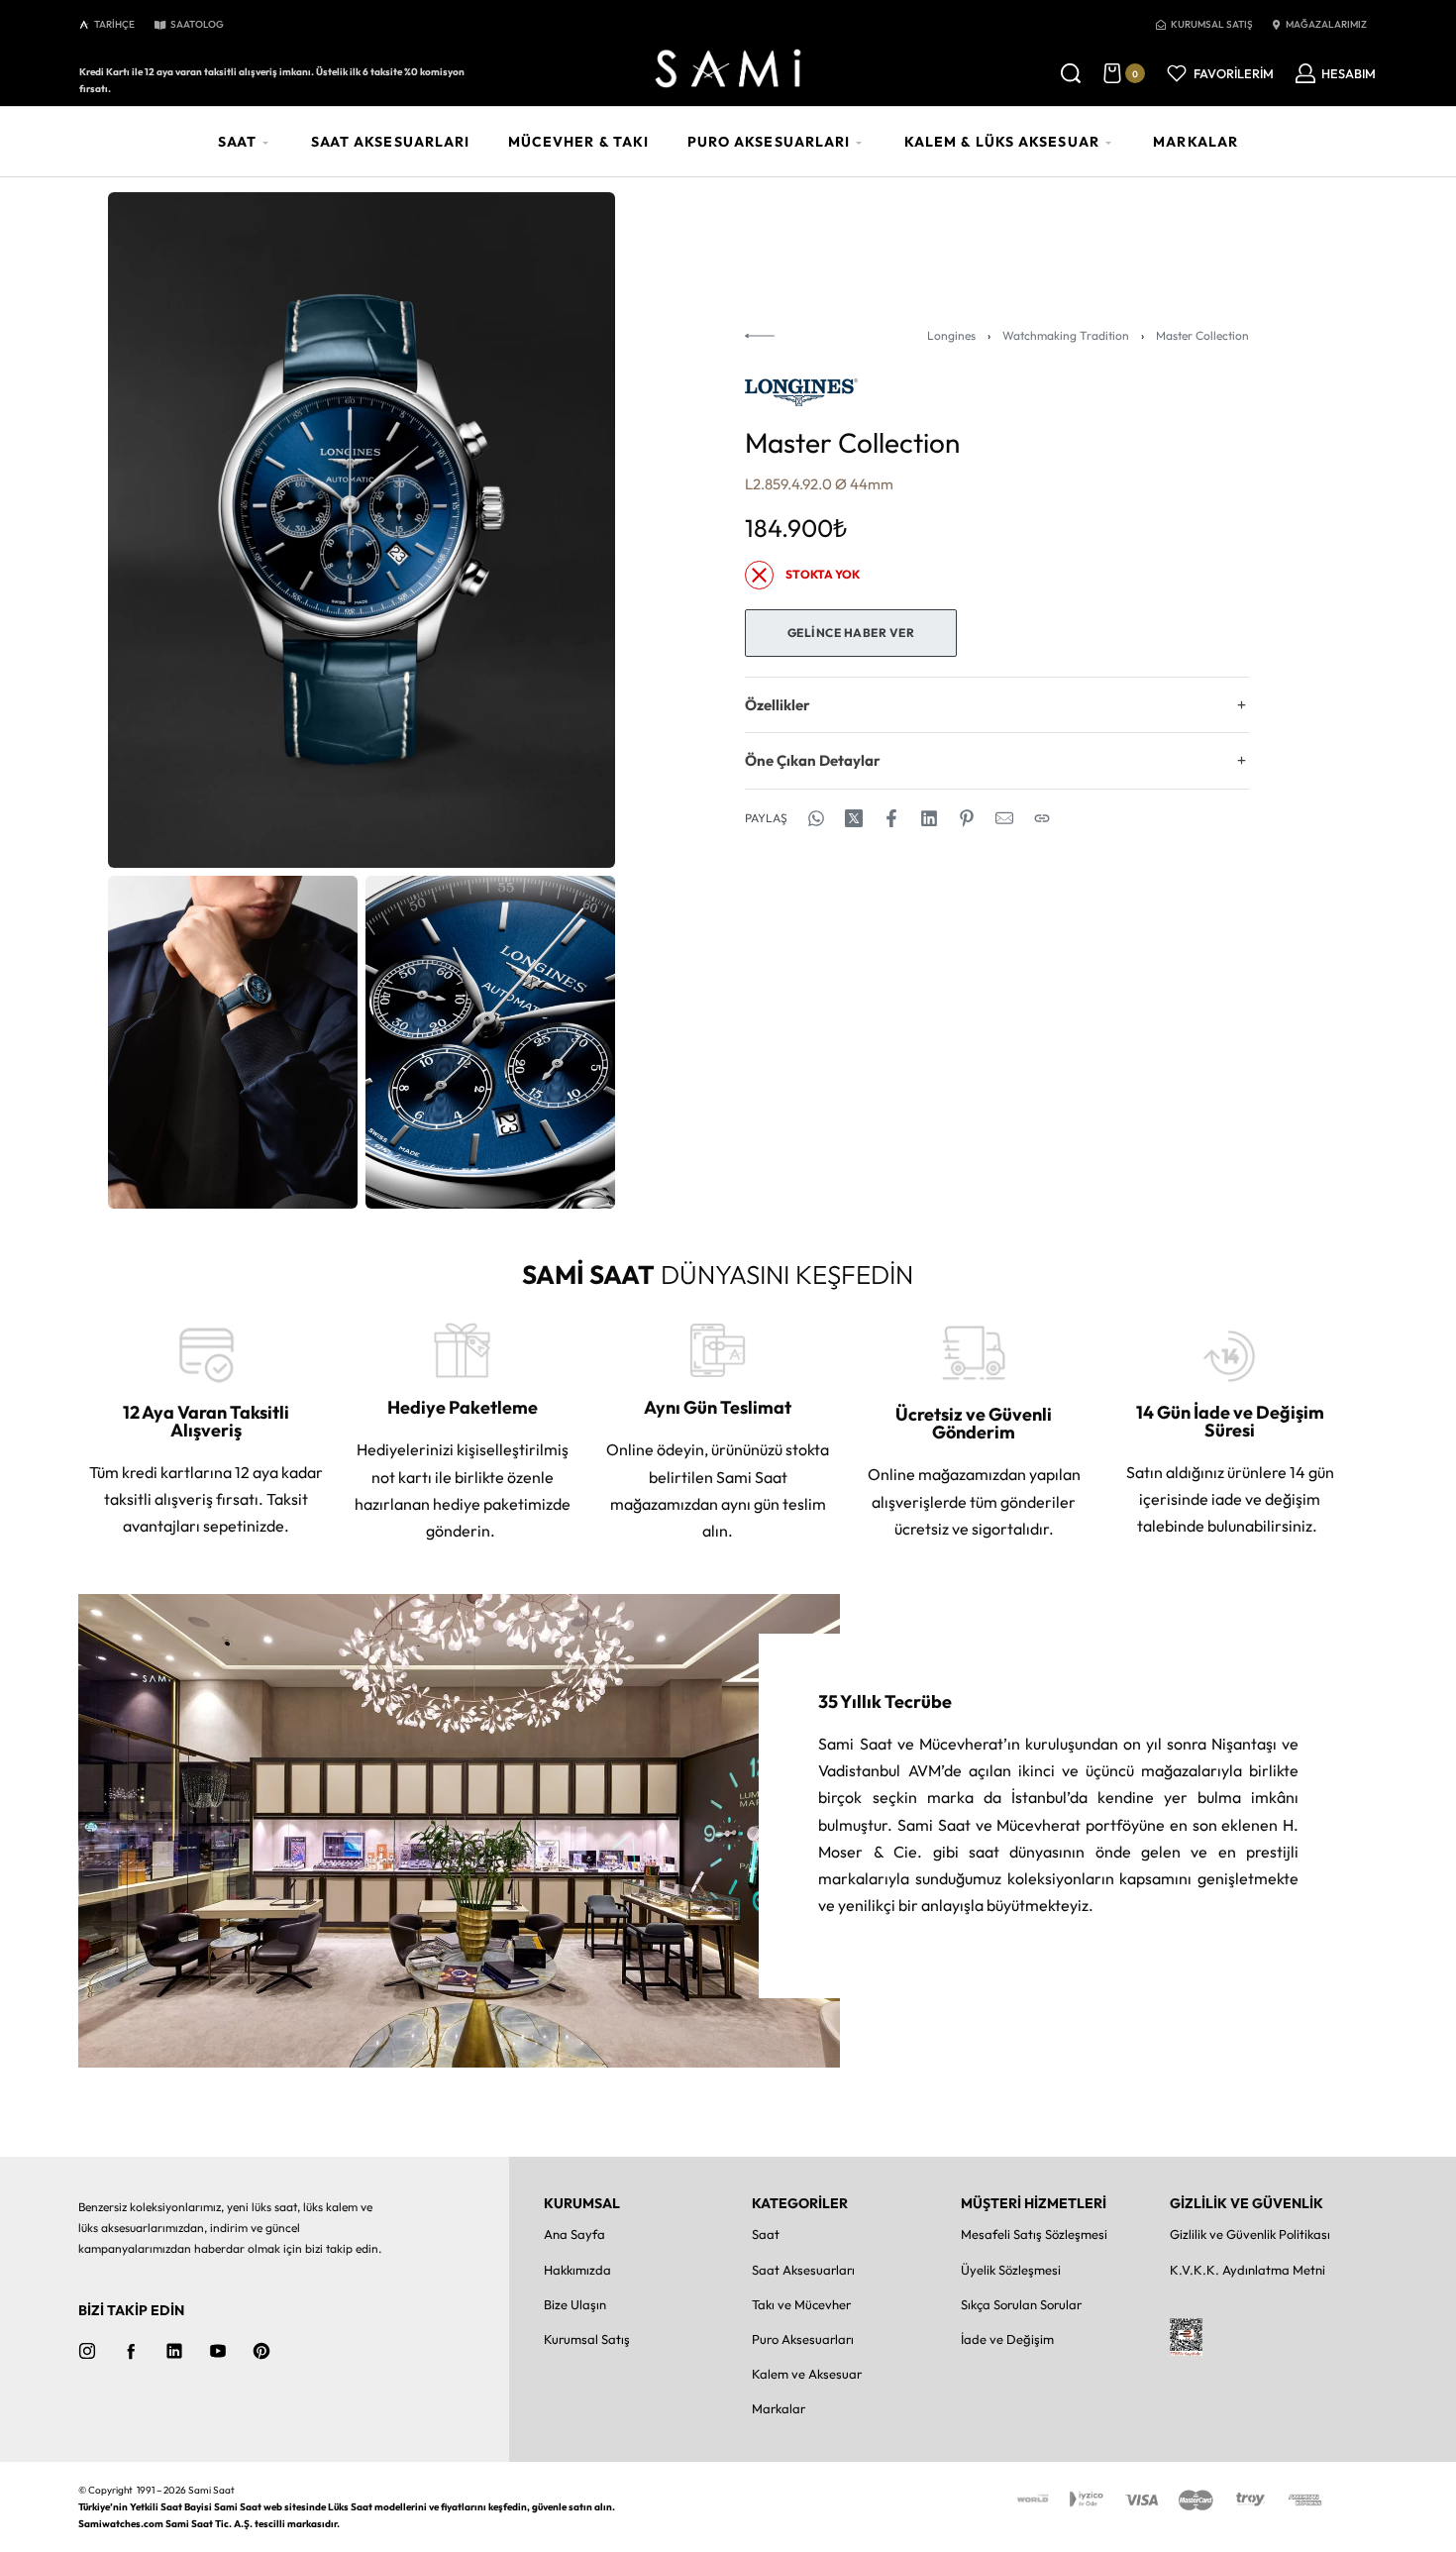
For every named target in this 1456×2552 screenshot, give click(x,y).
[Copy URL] (1042, 818)
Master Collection (1202, 335)
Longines (951, 335)
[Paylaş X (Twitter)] (854, 818)
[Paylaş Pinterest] (967, 818)
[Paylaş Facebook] (891, 818)
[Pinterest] (261, 2351)
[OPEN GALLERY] (362, 530)
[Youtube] (218, 2351)
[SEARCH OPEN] (1071, 73)
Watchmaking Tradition (1066, 335)
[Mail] (1004, 818)
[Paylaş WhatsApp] (816, 818)
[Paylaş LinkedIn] (929, 818)
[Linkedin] (174, 2351)
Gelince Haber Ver (851, 633)
